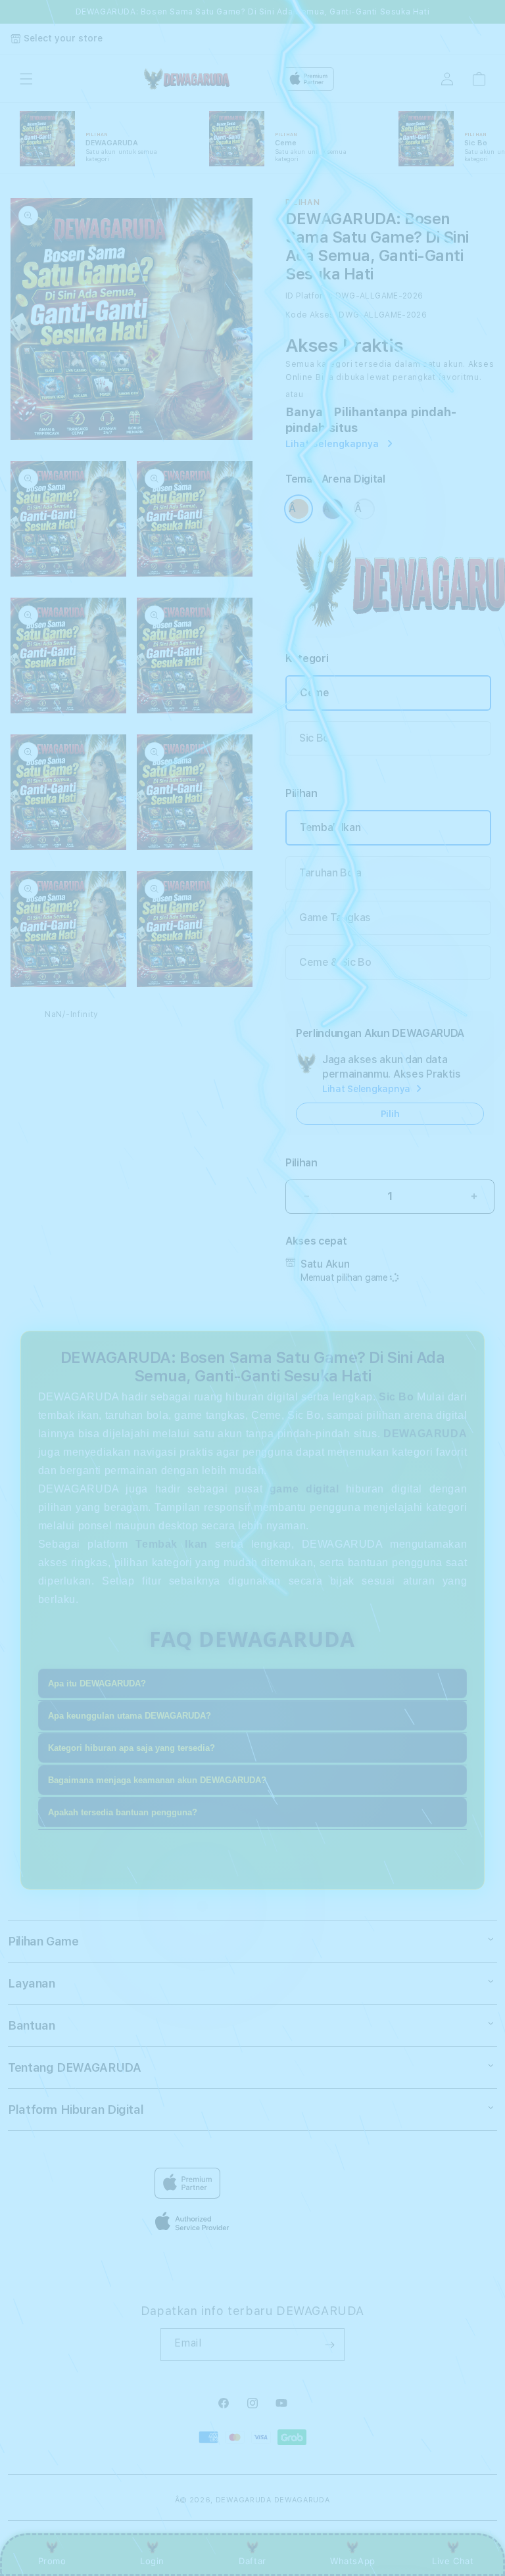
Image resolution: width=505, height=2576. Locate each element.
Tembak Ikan (330, 827)
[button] (26, 79)
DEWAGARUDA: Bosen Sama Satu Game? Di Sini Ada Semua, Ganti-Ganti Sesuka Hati (253, 12)
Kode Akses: (311, 315)
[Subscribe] (329, 2345)
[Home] (186, 79)
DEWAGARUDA (244, 2500)
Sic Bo (314, 738)
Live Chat (453, 2561)
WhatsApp (353, 2561)
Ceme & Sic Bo (335, 962)
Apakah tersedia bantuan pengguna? (123, 1812)
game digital (304, 1489)
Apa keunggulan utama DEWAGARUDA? (130, 1716)
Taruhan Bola (330, 873)
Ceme (315, 693)
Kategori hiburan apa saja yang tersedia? (132, 1748)
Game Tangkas (335, 918)
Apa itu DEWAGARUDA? (97, 1683)
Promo (52, 2561)
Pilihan (301, 1163)
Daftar (252, 2561)
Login (152, 2561)
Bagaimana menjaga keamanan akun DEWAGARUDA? (157, 1780)
